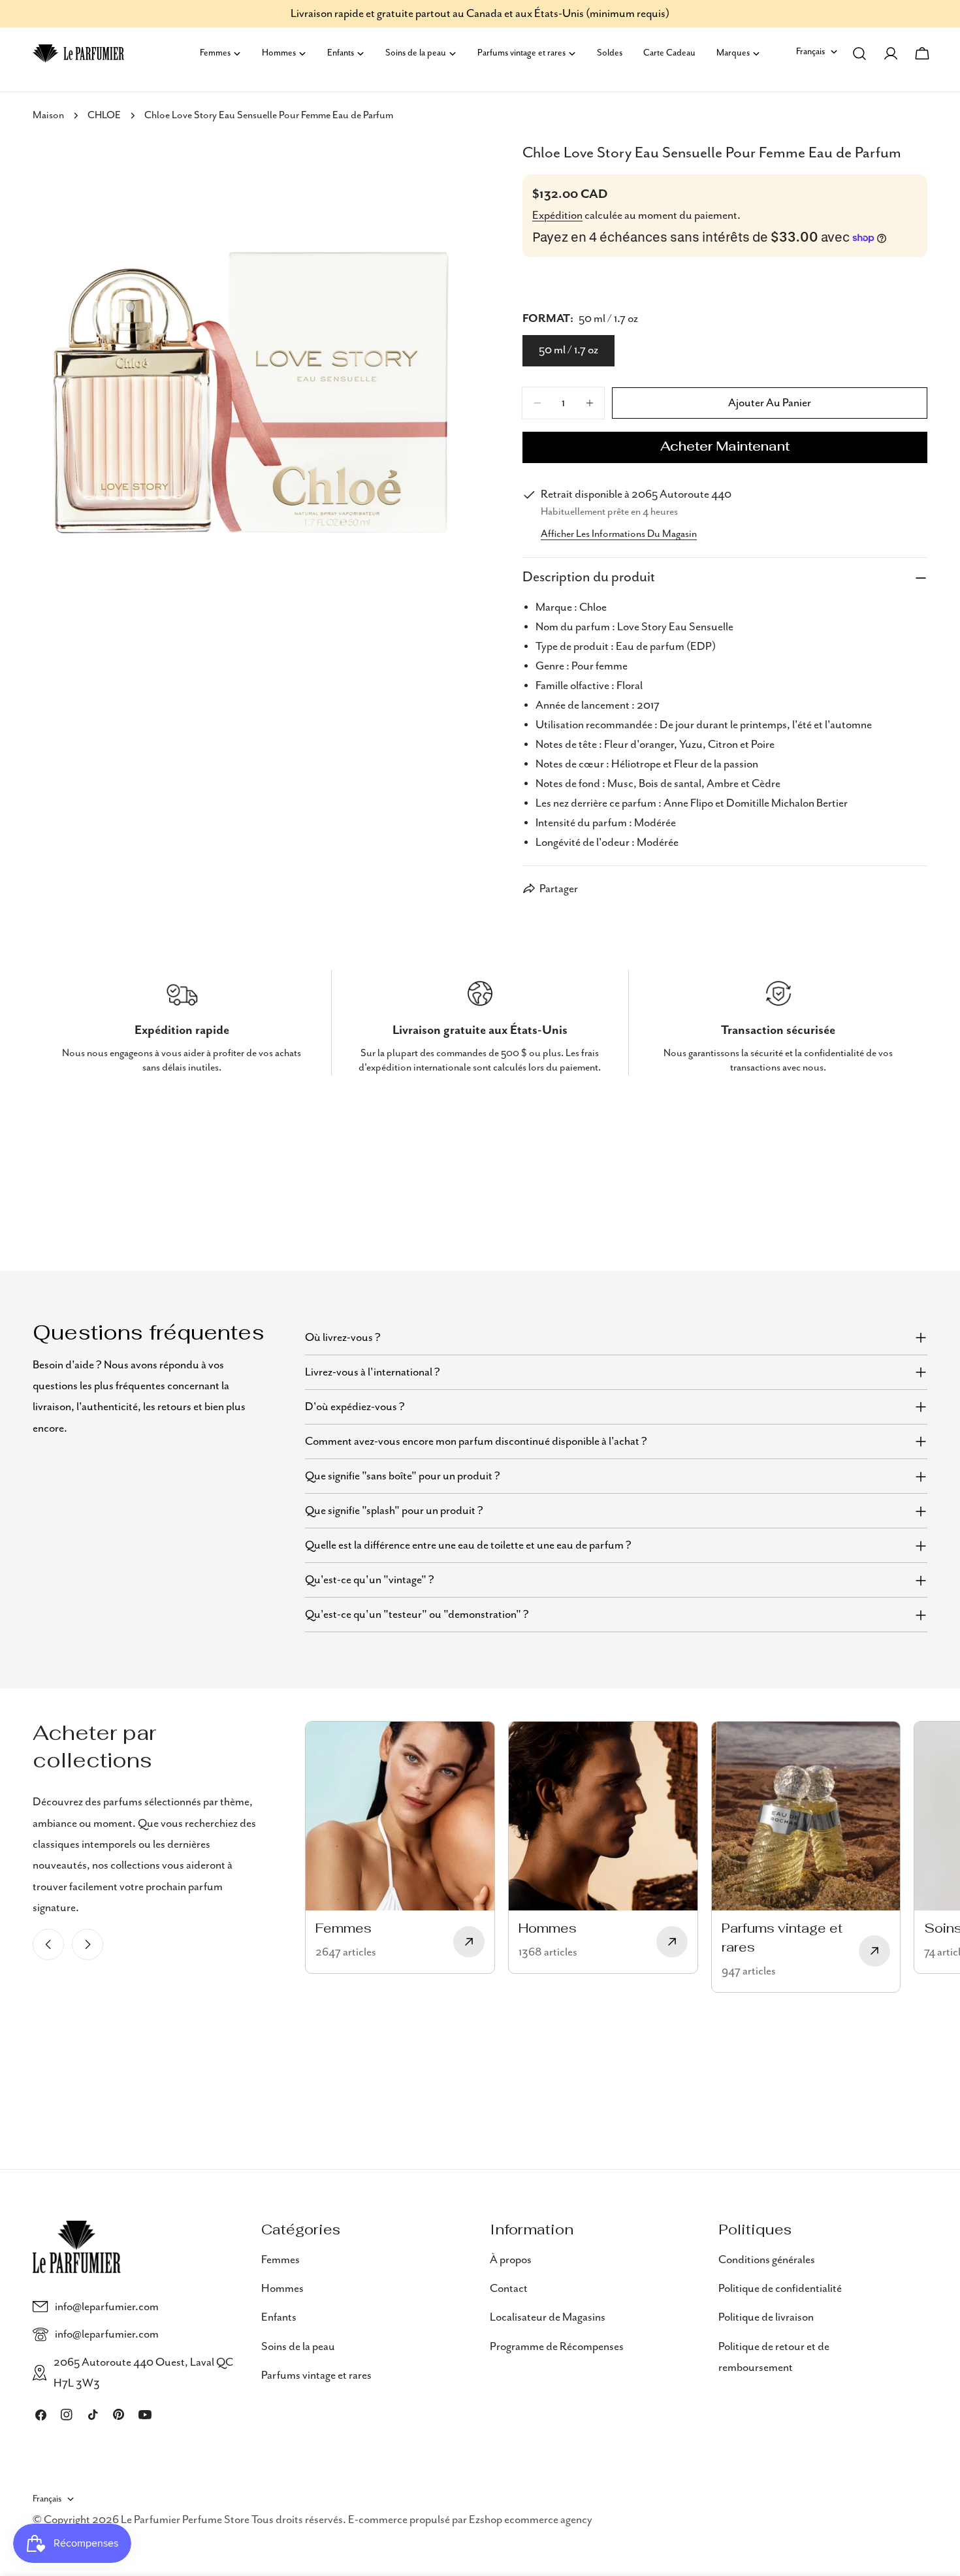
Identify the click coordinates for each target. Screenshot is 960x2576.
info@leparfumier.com (107, 2307)
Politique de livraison (766, 2317)
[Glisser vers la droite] (88, 1944)
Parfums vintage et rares (316, 2375)
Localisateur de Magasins (548, 2317)
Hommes (282, 2289)
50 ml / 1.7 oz (568, 350)
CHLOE (104, 116)
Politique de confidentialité (780, 2289)
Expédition (557, 216)
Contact (509, 2289)
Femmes (280, 2260)
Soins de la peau (298, 2347)
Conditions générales (767, 2260)
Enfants (279, 2317)
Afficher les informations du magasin (619, 534)
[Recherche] (859, 54)
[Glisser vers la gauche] (48, 1944)
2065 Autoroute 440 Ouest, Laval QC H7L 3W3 (143, 2373)
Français (810, 52)
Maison (48, 116)
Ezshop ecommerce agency (531, 2520)
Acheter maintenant (725, 447)
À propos (511, 2260)
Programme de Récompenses (557, 2347)
